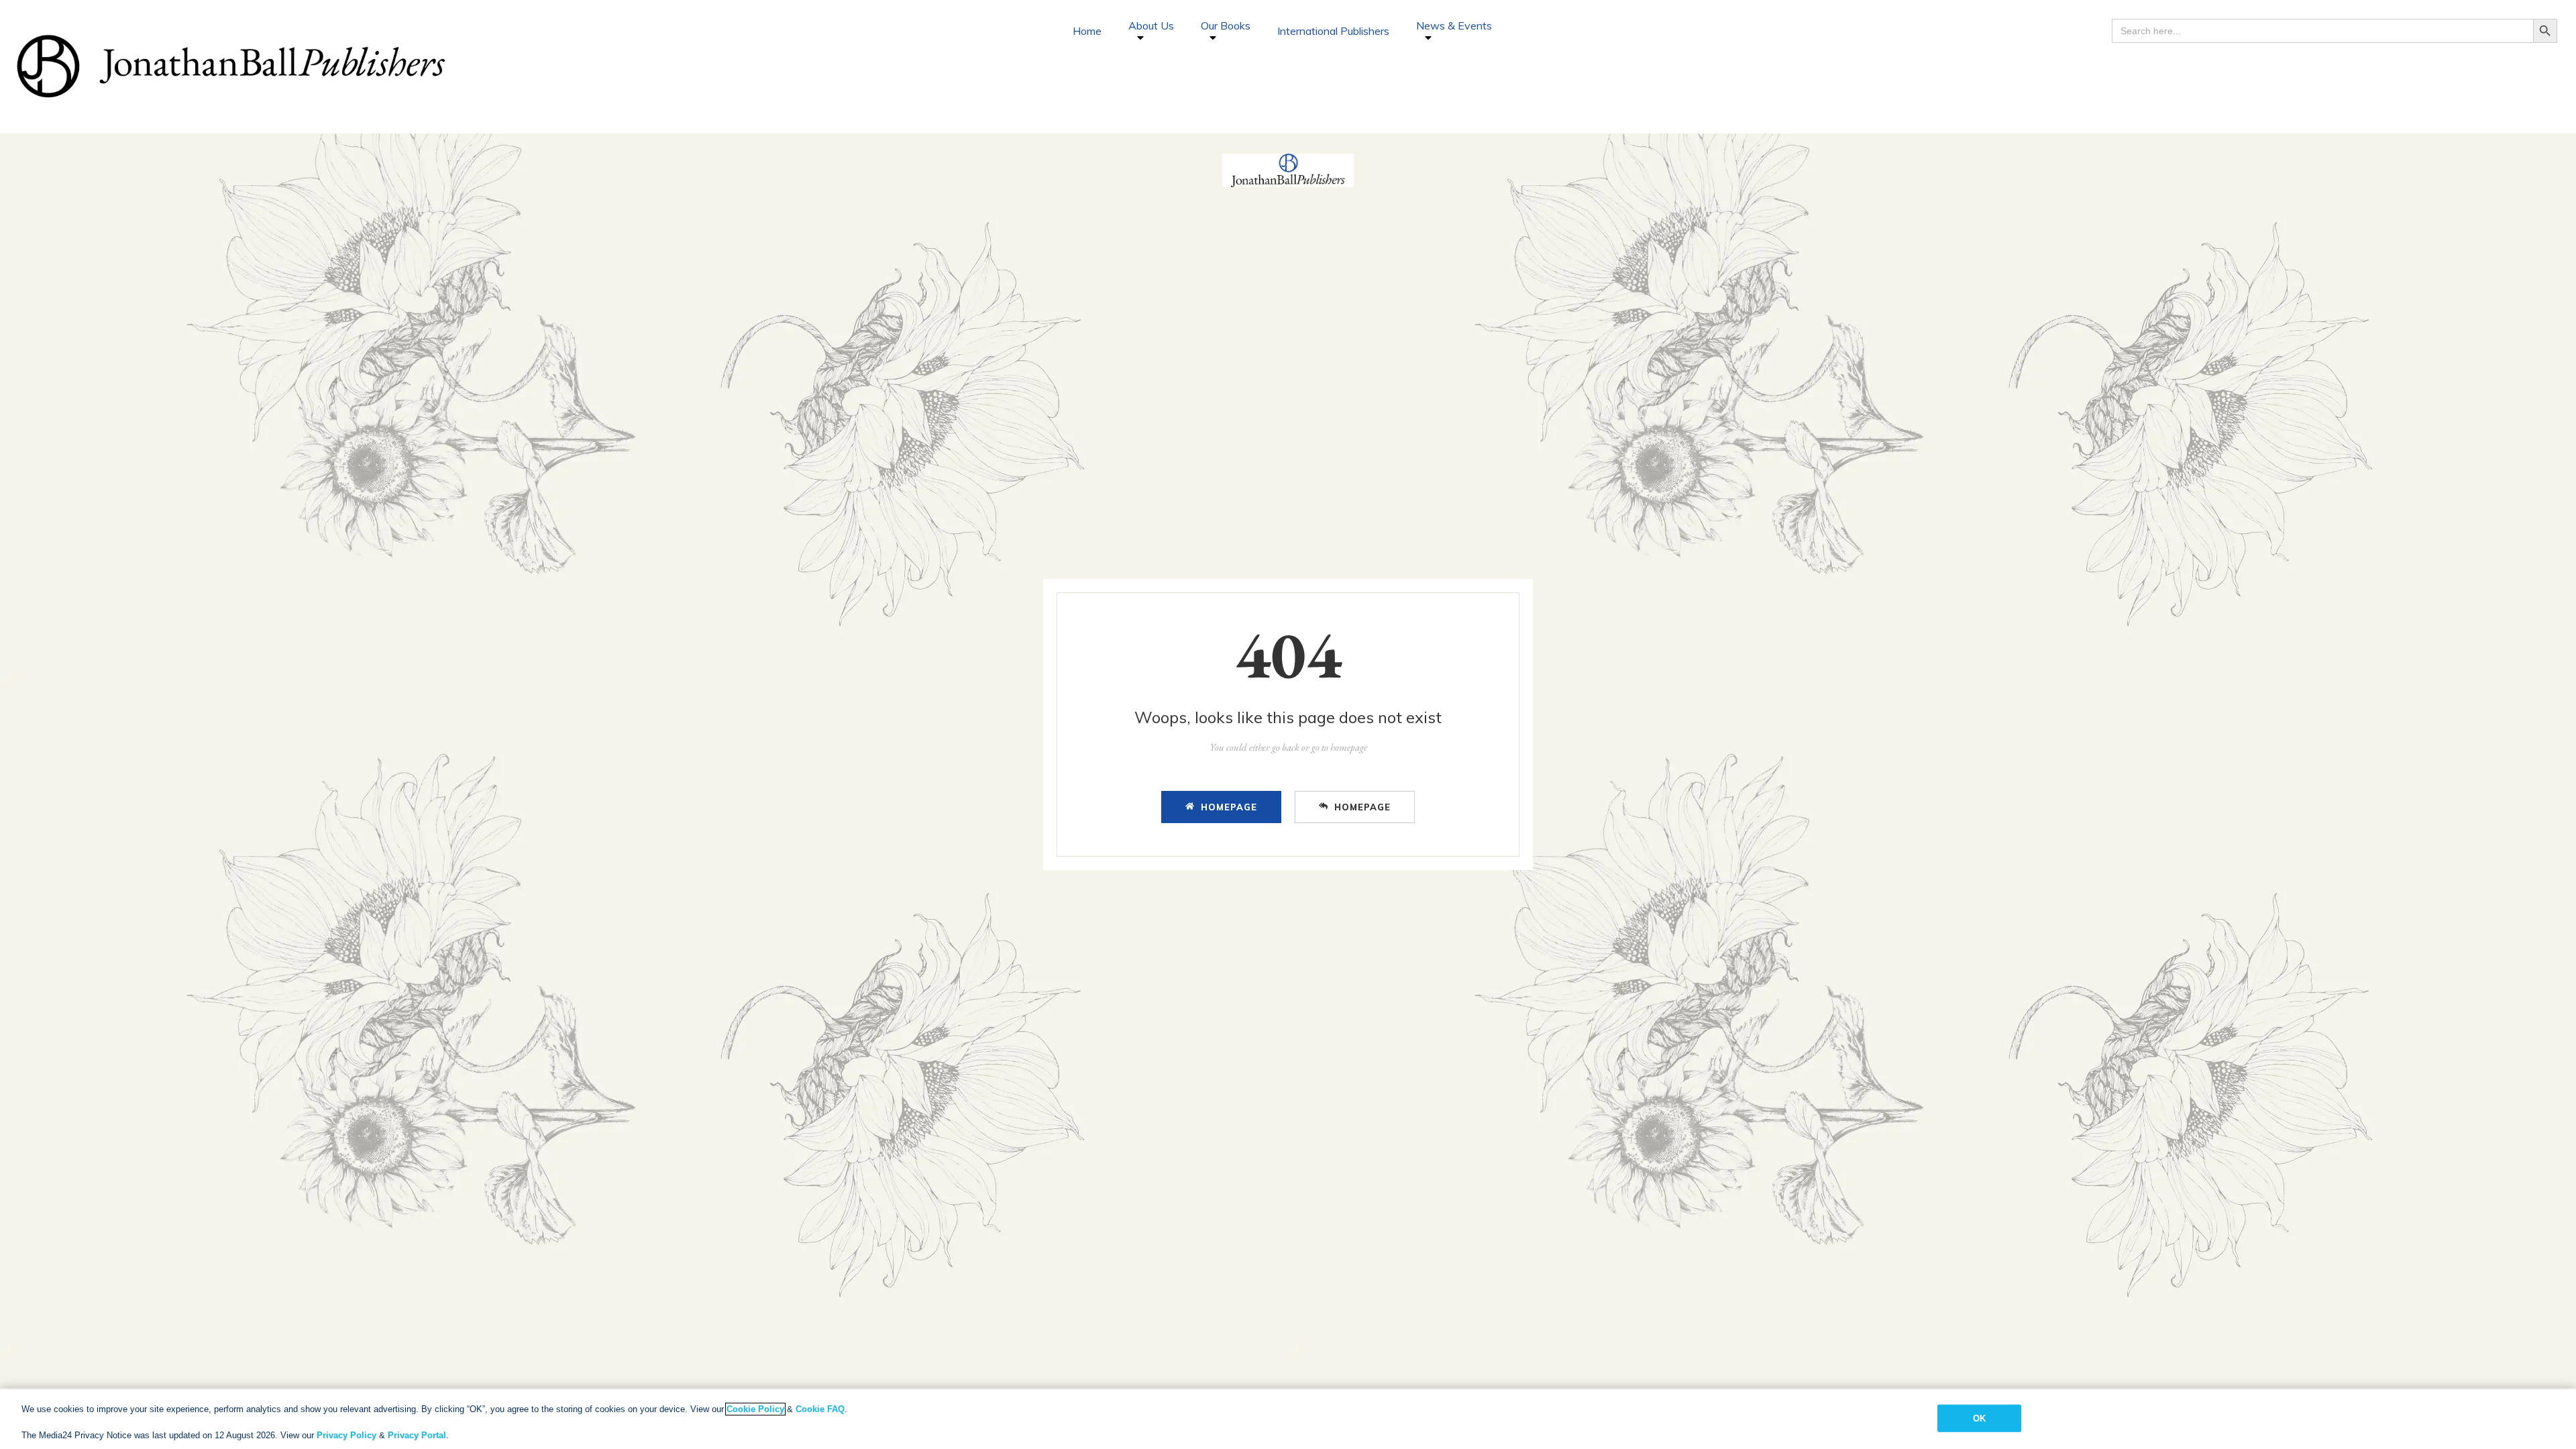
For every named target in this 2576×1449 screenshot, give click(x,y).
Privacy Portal (417, 1435)
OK (1979, 1418)
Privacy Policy (346, 1435)
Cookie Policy (755, 1409)
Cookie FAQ (820, 1409)
